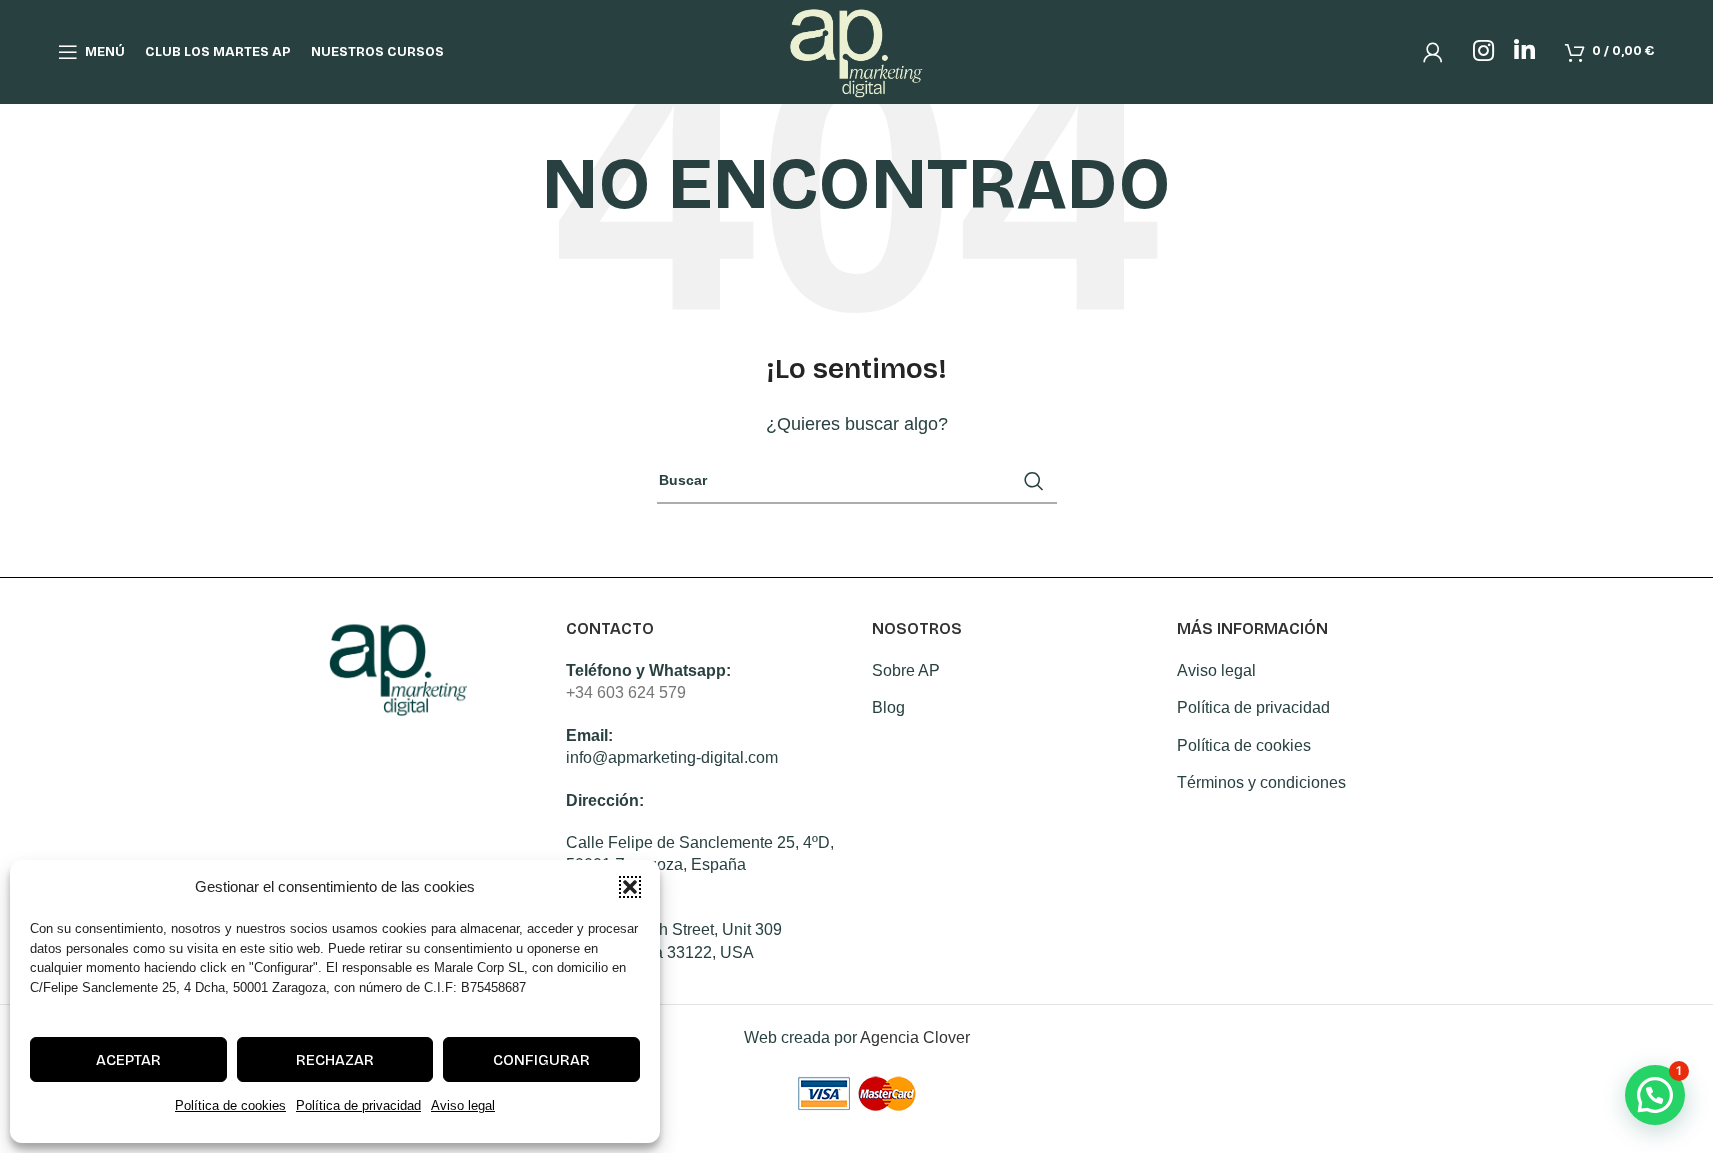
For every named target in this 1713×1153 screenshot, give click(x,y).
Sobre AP (906, 670)
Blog (888, 707)
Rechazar (335, 1060)
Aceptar (128, 1060)
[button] (630, 887)
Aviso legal (463, 1105)
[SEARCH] (1034, 481)
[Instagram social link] (1483, 52)
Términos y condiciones (1261, 782)
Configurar (541, 1060)
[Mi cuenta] (1433, 52)
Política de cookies (230, 1105)
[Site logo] (856, 50)
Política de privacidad (358, 1105)
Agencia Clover (915, 1037)
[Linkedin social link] (1524, 52)
